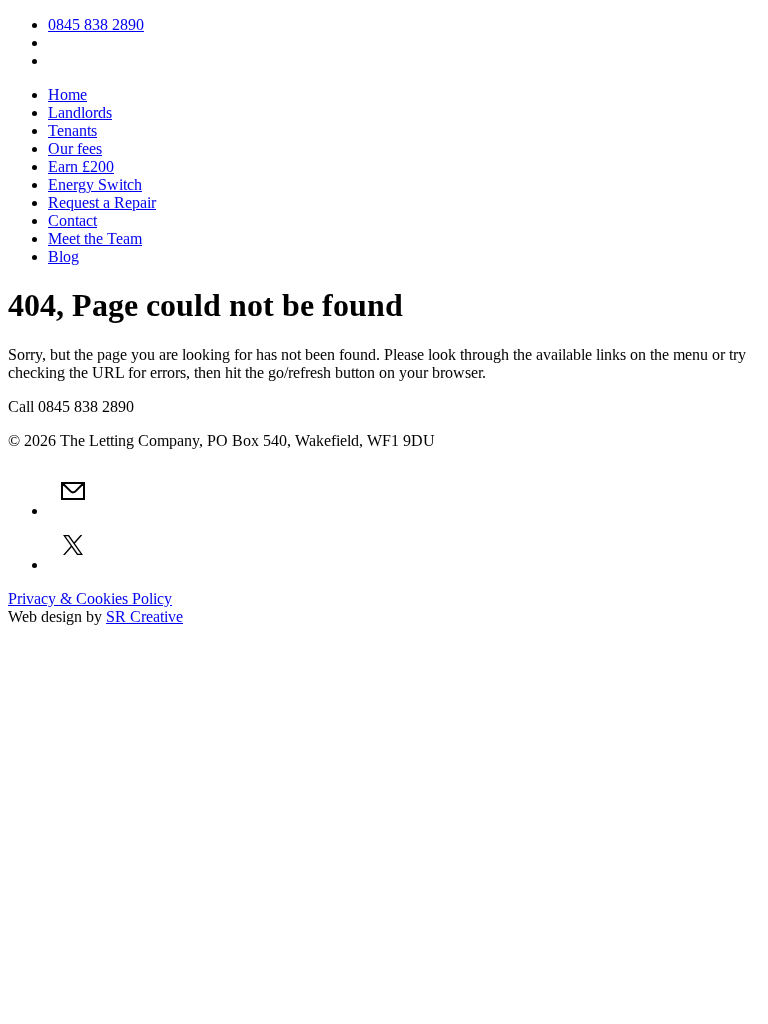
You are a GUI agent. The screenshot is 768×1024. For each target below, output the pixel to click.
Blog (63, 256)
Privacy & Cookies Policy (90, 598)
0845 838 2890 (96, 24)
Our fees (75, 148)
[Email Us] (73, 510)
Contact (72, 220)
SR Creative (144, 616)
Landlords (80, 112)
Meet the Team (95, 238)
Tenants (72, 130)
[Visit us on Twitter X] (73, 564)
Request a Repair (102, 202)
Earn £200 (81, 166)
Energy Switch (95, 184)
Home (67, 94)
